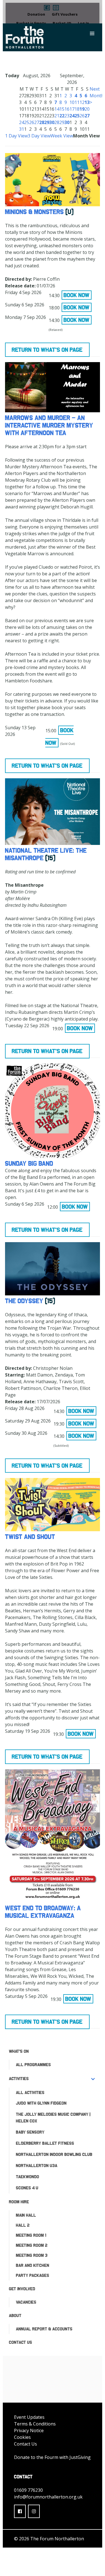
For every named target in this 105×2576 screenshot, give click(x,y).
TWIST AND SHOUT (30, 1537)
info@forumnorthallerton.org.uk (48, 2497)
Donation (36, 14)
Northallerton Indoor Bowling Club (54, 2154)
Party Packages (33, 2275)
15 (62, 109)
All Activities (30, 2092)
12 (82, 102)
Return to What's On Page (47, 350)
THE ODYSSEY (24, 1301)
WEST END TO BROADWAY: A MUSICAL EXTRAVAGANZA (43, 1912)
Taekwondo (28, 2177)
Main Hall (26, 2215)
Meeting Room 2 (32, 2245)
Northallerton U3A (37, 2166)
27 (37, 122)
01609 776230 (28, 2490)
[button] (47, 8)
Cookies (22, 2437)
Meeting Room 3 (32, 2255)
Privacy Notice (29, 2430)
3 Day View (39, 136)
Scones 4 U (27, 2188)
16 (67, 109)
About (15, 2316)
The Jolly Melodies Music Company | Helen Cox (53, 2118)
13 (87, 102)
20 (87, 109)
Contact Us (21, 2342)
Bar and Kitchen (33, 2265)
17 (72, 109)
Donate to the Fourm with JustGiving (52, 2457)
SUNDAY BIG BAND (29, 1163)
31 (22, 129)
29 (47, 122)
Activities (19, 2079)
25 (27, 122)
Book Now (77, 295)
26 (32, 122)
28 (42, 122)
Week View (62, 136)
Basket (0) (62, 23)
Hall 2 (23, 2225)
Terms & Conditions (35, 2424)
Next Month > (97, 96)
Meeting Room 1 (31, 2235)
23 (67, 116)
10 (72, 102)
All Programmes (33, 2065)
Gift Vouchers (65, 14)
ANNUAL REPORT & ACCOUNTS (44, 2329)
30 (52, 122)
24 (22, 122)
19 (82, 109)
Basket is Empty (31, 23)
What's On (19, 2051)
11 (77, 102)
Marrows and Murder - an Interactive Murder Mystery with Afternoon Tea (49, 425)
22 (62, 116)
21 (57, 116)
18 (77, 109)
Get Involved (22, 2289)
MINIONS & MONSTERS (34, 212)
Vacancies (26, 2302)
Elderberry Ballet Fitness (45, 2143)
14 (57, 109)
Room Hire (19, 2202)
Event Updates (29, 2417)
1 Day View (16, 136)
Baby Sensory (30, 2132)
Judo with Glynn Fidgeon (41, 2103)
